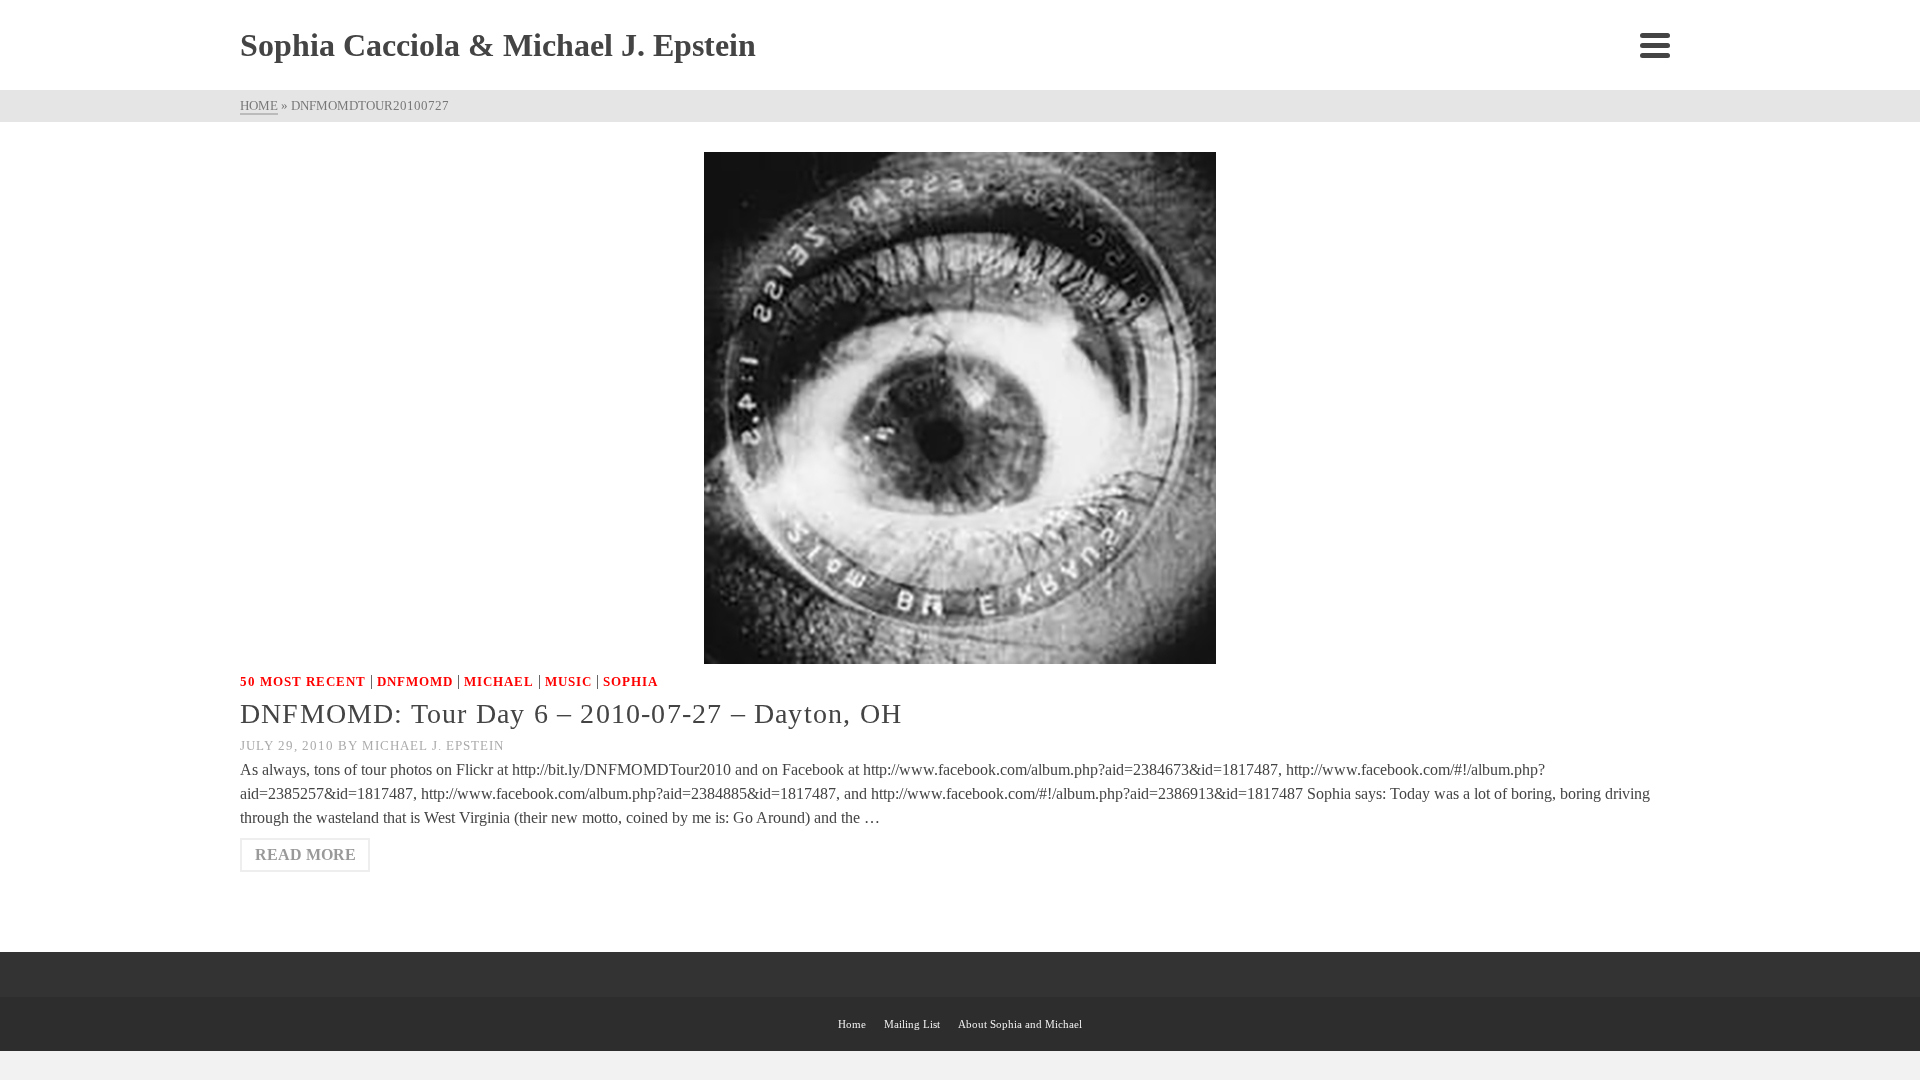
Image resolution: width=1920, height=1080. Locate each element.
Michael (499, 681)
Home (852, 1024)
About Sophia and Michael (1020, 1024)
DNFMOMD (415, 681)
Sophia (630, 681)
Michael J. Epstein (433, 745)
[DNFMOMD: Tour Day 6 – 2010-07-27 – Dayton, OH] (960, 406)
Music (568, 681)
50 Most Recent (303, 681)
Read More (305, 854)
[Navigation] (1655, 45)
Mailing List (912, 1024)
